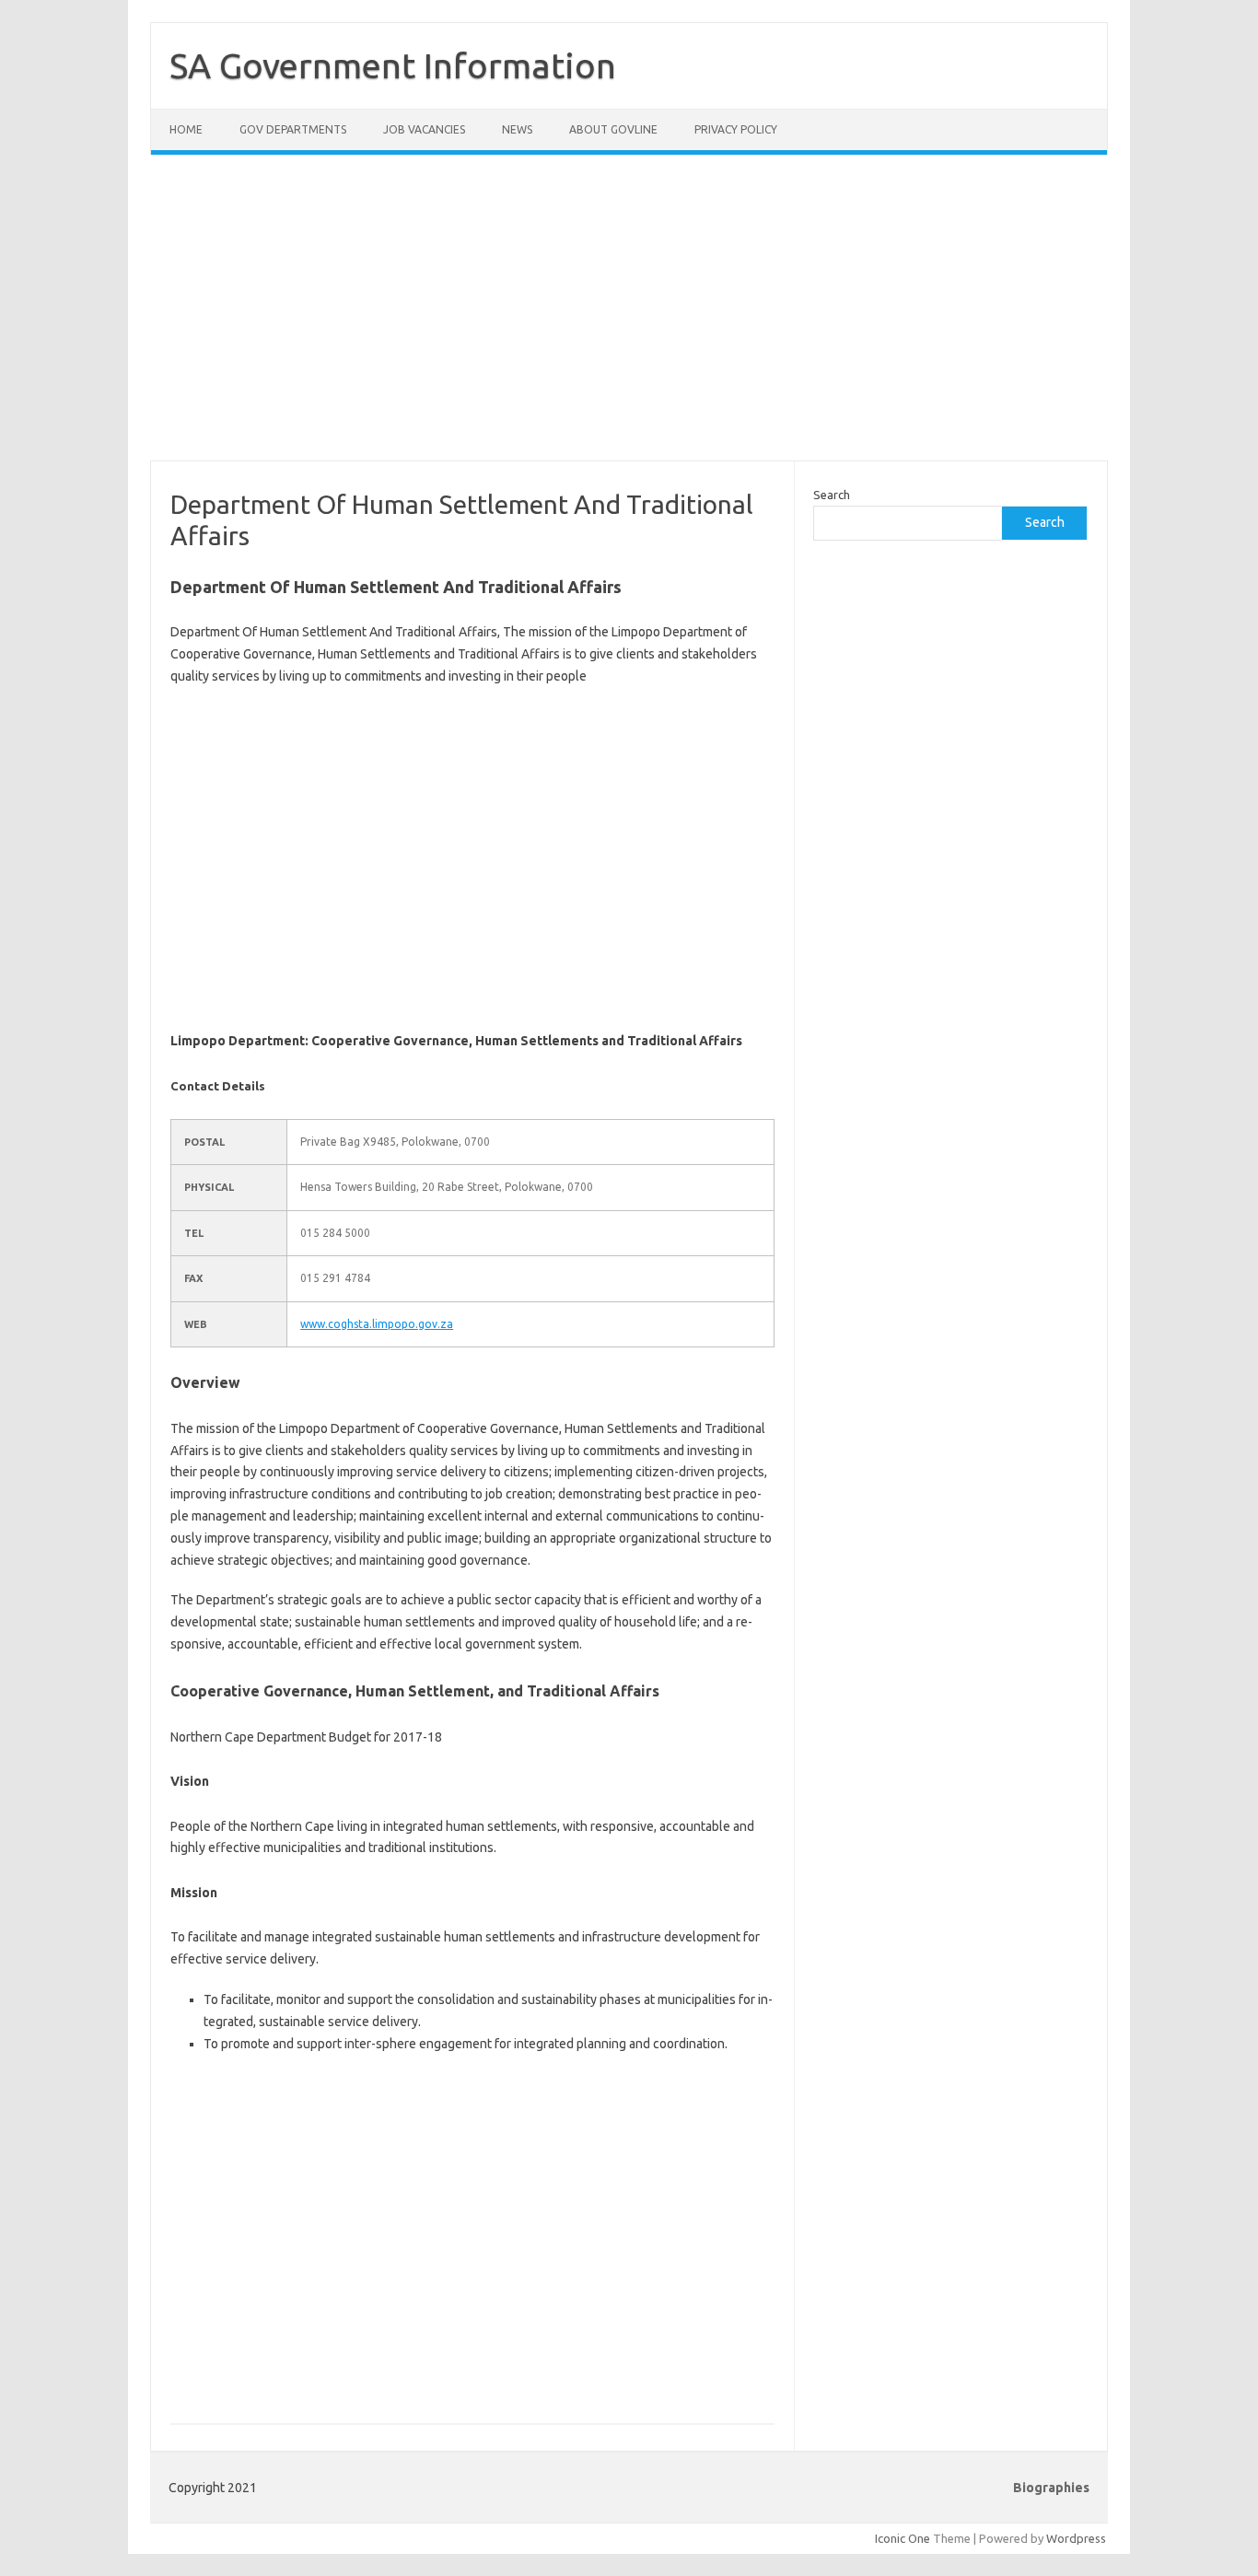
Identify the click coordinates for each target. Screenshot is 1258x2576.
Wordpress (1076, 2538)
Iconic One (903, 2538)
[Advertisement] (629, 319)
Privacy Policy (736, 129)
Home (186, 129)
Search (832, 495)
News (517, 129)
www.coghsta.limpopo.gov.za (377, 1324)
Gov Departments (293, 129)
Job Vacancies (424, 129)
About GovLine (613, 129)
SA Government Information (393, 65)
